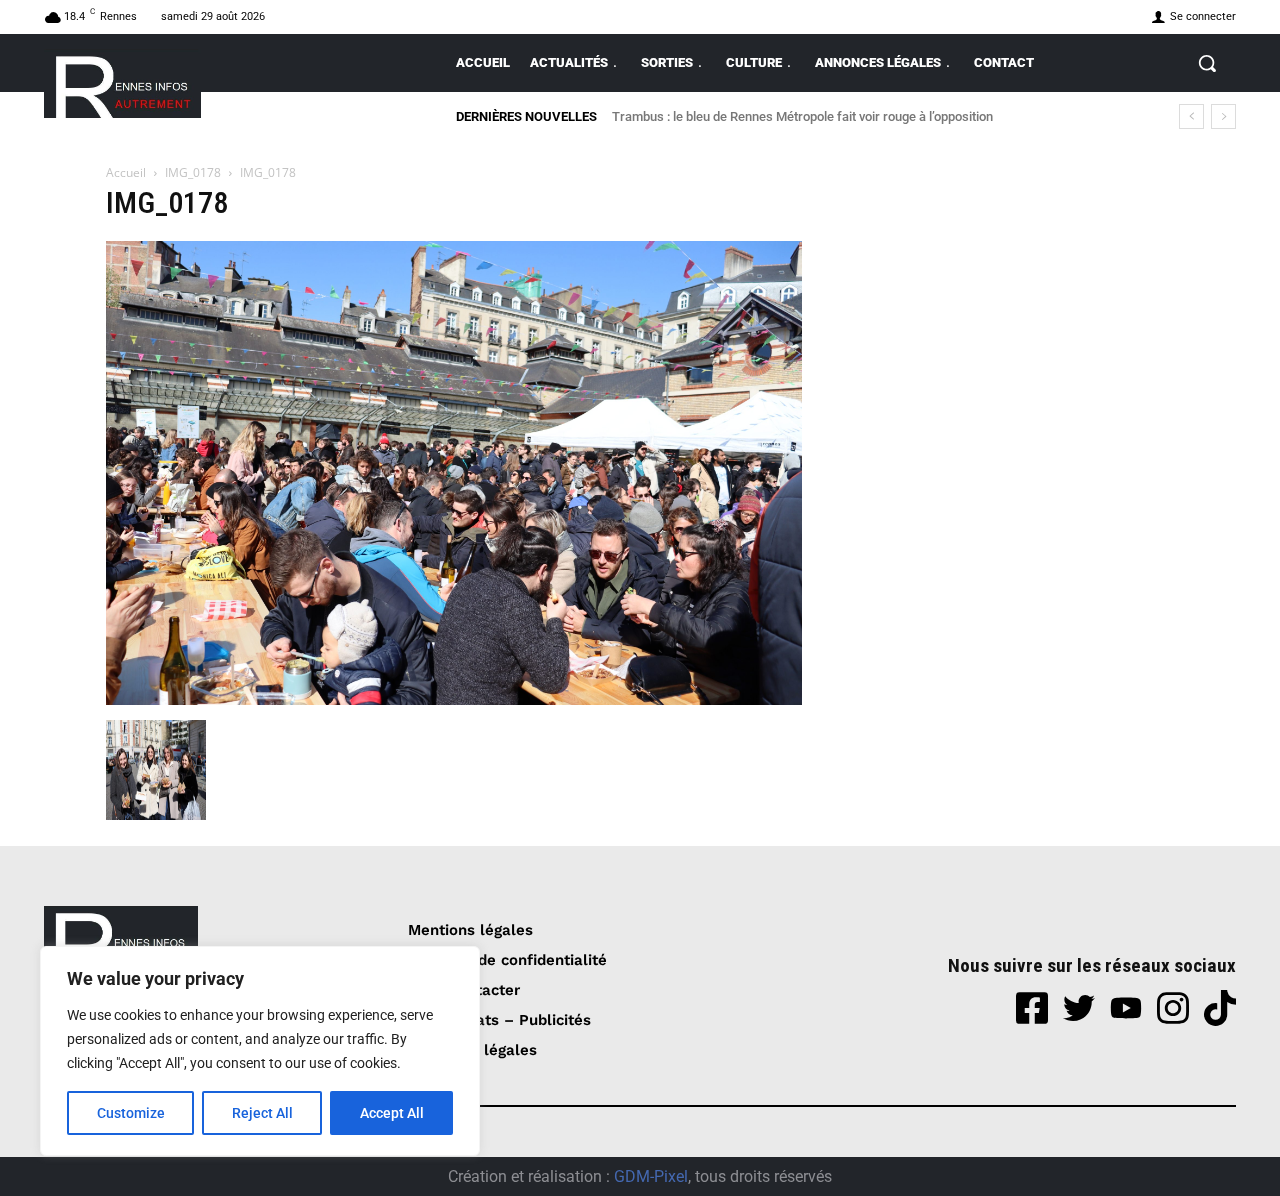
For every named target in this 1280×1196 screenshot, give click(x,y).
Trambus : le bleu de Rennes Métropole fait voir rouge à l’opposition (802, 116)
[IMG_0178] (454, 699)
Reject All (262, 1113)
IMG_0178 (193, 172)
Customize (131, 1113)
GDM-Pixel (651, 1176)
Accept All (392, 1113)
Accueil (126, 172)
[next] (1223, 116)
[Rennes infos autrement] (122, 83)
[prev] (1191, 116)
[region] (260, 1051)
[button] (1207, 63)
